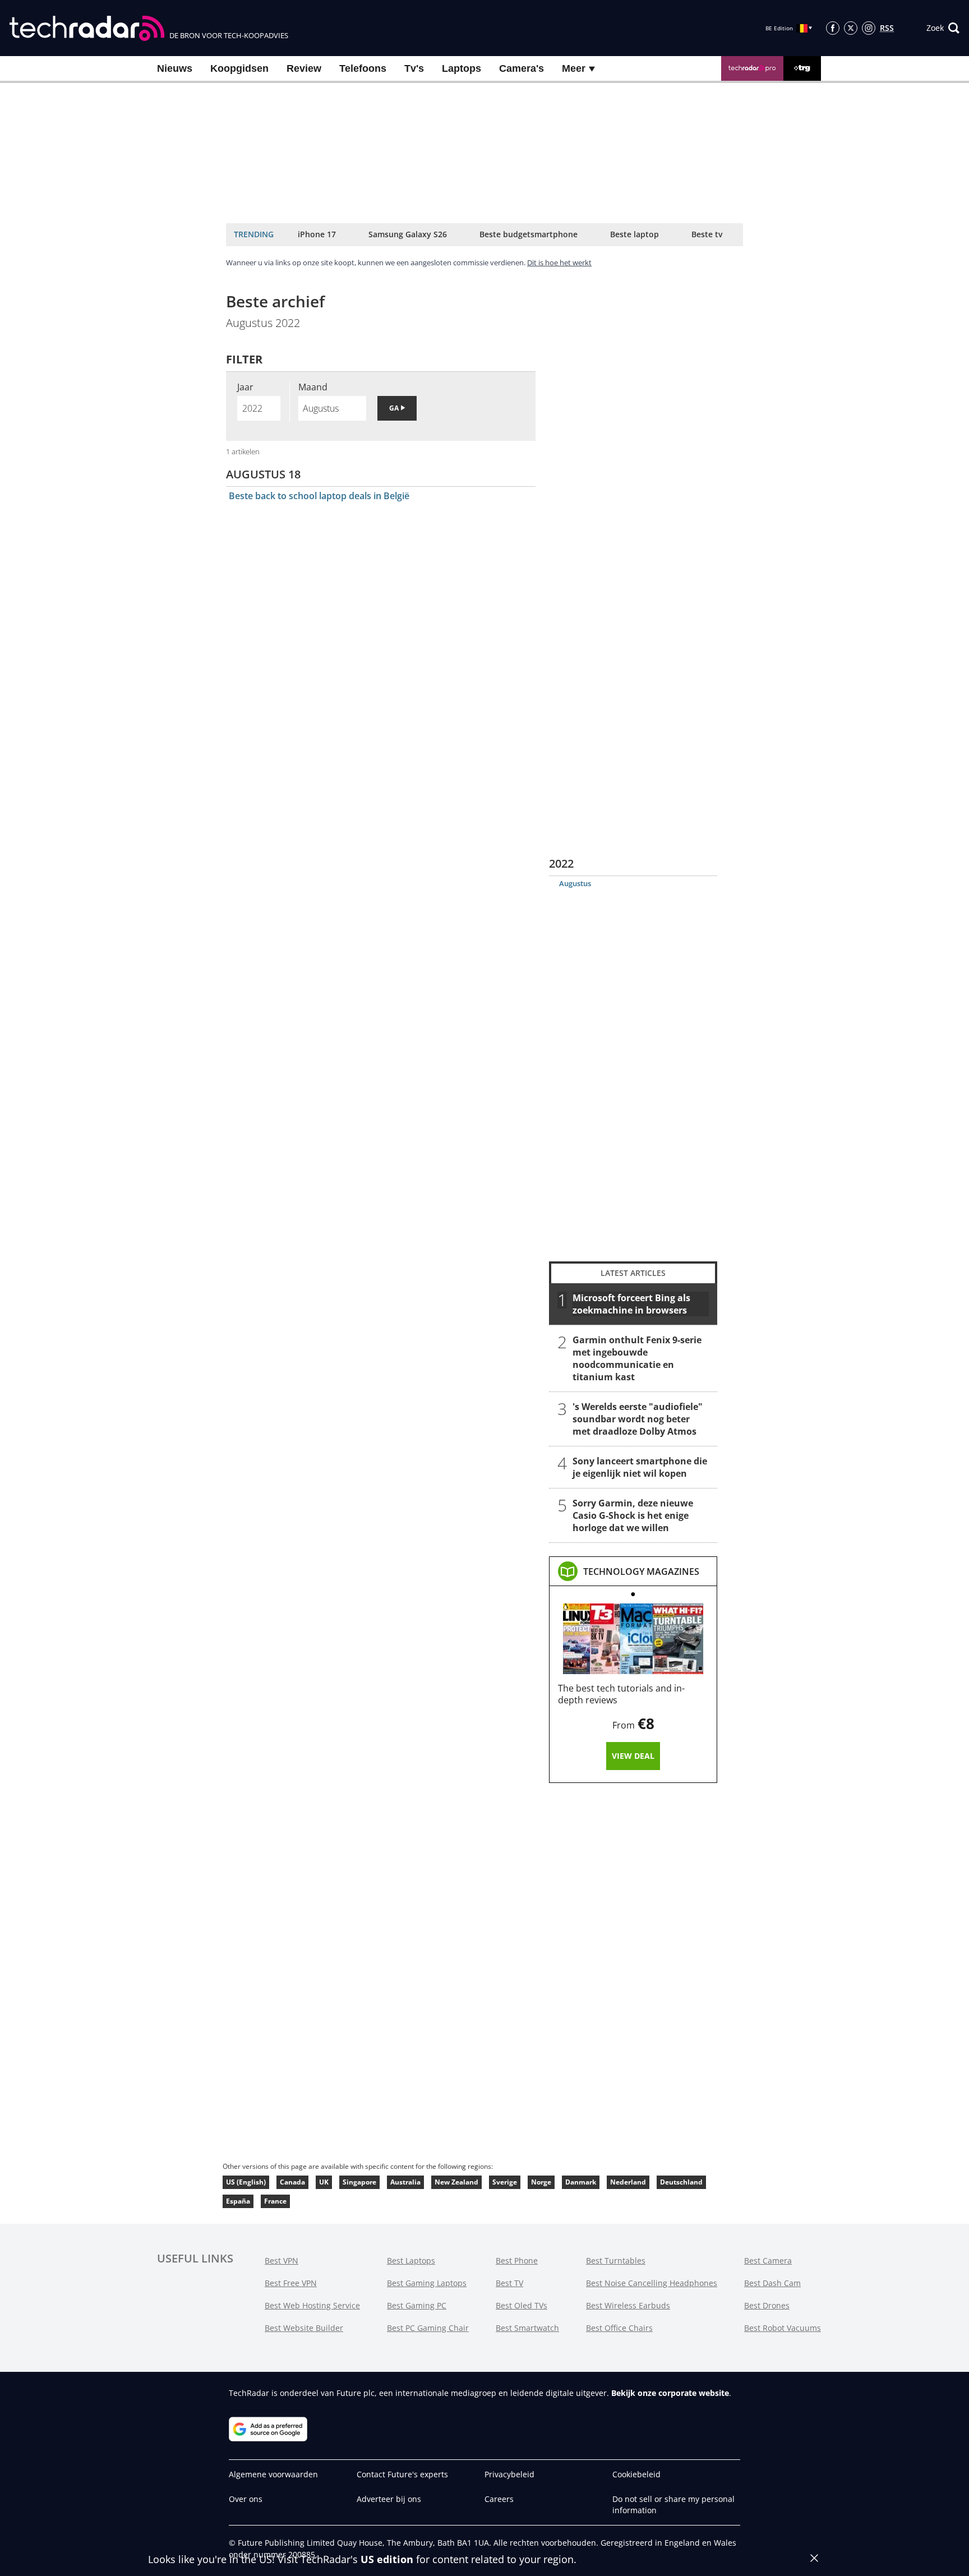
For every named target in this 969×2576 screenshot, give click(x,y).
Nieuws (175, 68)
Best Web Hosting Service (312, 2305)
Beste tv (707, 234)
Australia (405, 2182)
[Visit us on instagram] (869, 28)
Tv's (414, 68)
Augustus (575, 883)
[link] (641, 1572)
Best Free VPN (291, 2283)
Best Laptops (411, 2261)
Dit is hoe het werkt (559, 262)
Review (304, 68)
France (275, 2201)
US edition (387, 2559)
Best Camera (768, 2261)
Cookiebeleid (636, 2474)
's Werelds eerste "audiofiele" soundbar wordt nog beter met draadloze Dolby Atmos (638, 1419)
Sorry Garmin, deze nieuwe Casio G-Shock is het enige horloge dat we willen (633, 1515)
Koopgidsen (239, 68)
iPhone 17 (317, 234)
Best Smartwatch (527, 2328)
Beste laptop (635, 234)
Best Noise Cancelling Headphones (652, 2283)
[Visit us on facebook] (833, 28)
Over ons (246, 2499)
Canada (292, 2182)
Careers (499, 2499)
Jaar (245, 387)
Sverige (505, 2182)
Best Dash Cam (772, 2283)
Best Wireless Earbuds (628, 2305)
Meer (575, 68)
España (238, 2201)
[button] (943, 28)
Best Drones (767, 2305)
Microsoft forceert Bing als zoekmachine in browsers (631, 1304)
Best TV (509, 2283)
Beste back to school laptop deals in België (319, 496)
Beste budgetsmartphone (529, 234)
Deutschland (681, 2182)
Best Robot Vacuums (783, 2328)
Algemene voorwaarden (273, 2474)
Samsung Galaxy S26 (408, 234)
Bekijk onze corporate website (670, 2393)
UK (324, 2182)
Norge (541, 2182)
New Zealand (456, 2182)
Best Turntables (616, 2261)
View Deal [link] (633, 1756)
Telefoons (363, 68)
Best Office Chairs (619, 2328)
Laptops (462, 68)
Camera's (522, 68)
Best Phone (517, 2261)
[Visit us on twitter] (851, 28)
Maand (313, 387)
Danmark (581, 2182)
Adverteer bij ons (389, 2499)
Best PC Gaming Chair (428, 2328)
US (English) (246, 2182)
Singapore (359, 2182)
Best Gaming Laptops (427, 2283)
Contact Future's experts (402, 2474)
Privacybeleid (509, 2474)
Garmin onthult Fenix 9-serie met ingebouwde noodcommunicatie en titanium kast (637, 1358)
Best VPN (282, 2261)
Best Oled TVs (522, 2305)
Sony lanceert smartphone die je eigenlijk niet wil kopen (640, 1467)
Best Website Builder (304, 2328)
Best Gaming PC (417, 2305)
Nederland (628, 2182)
